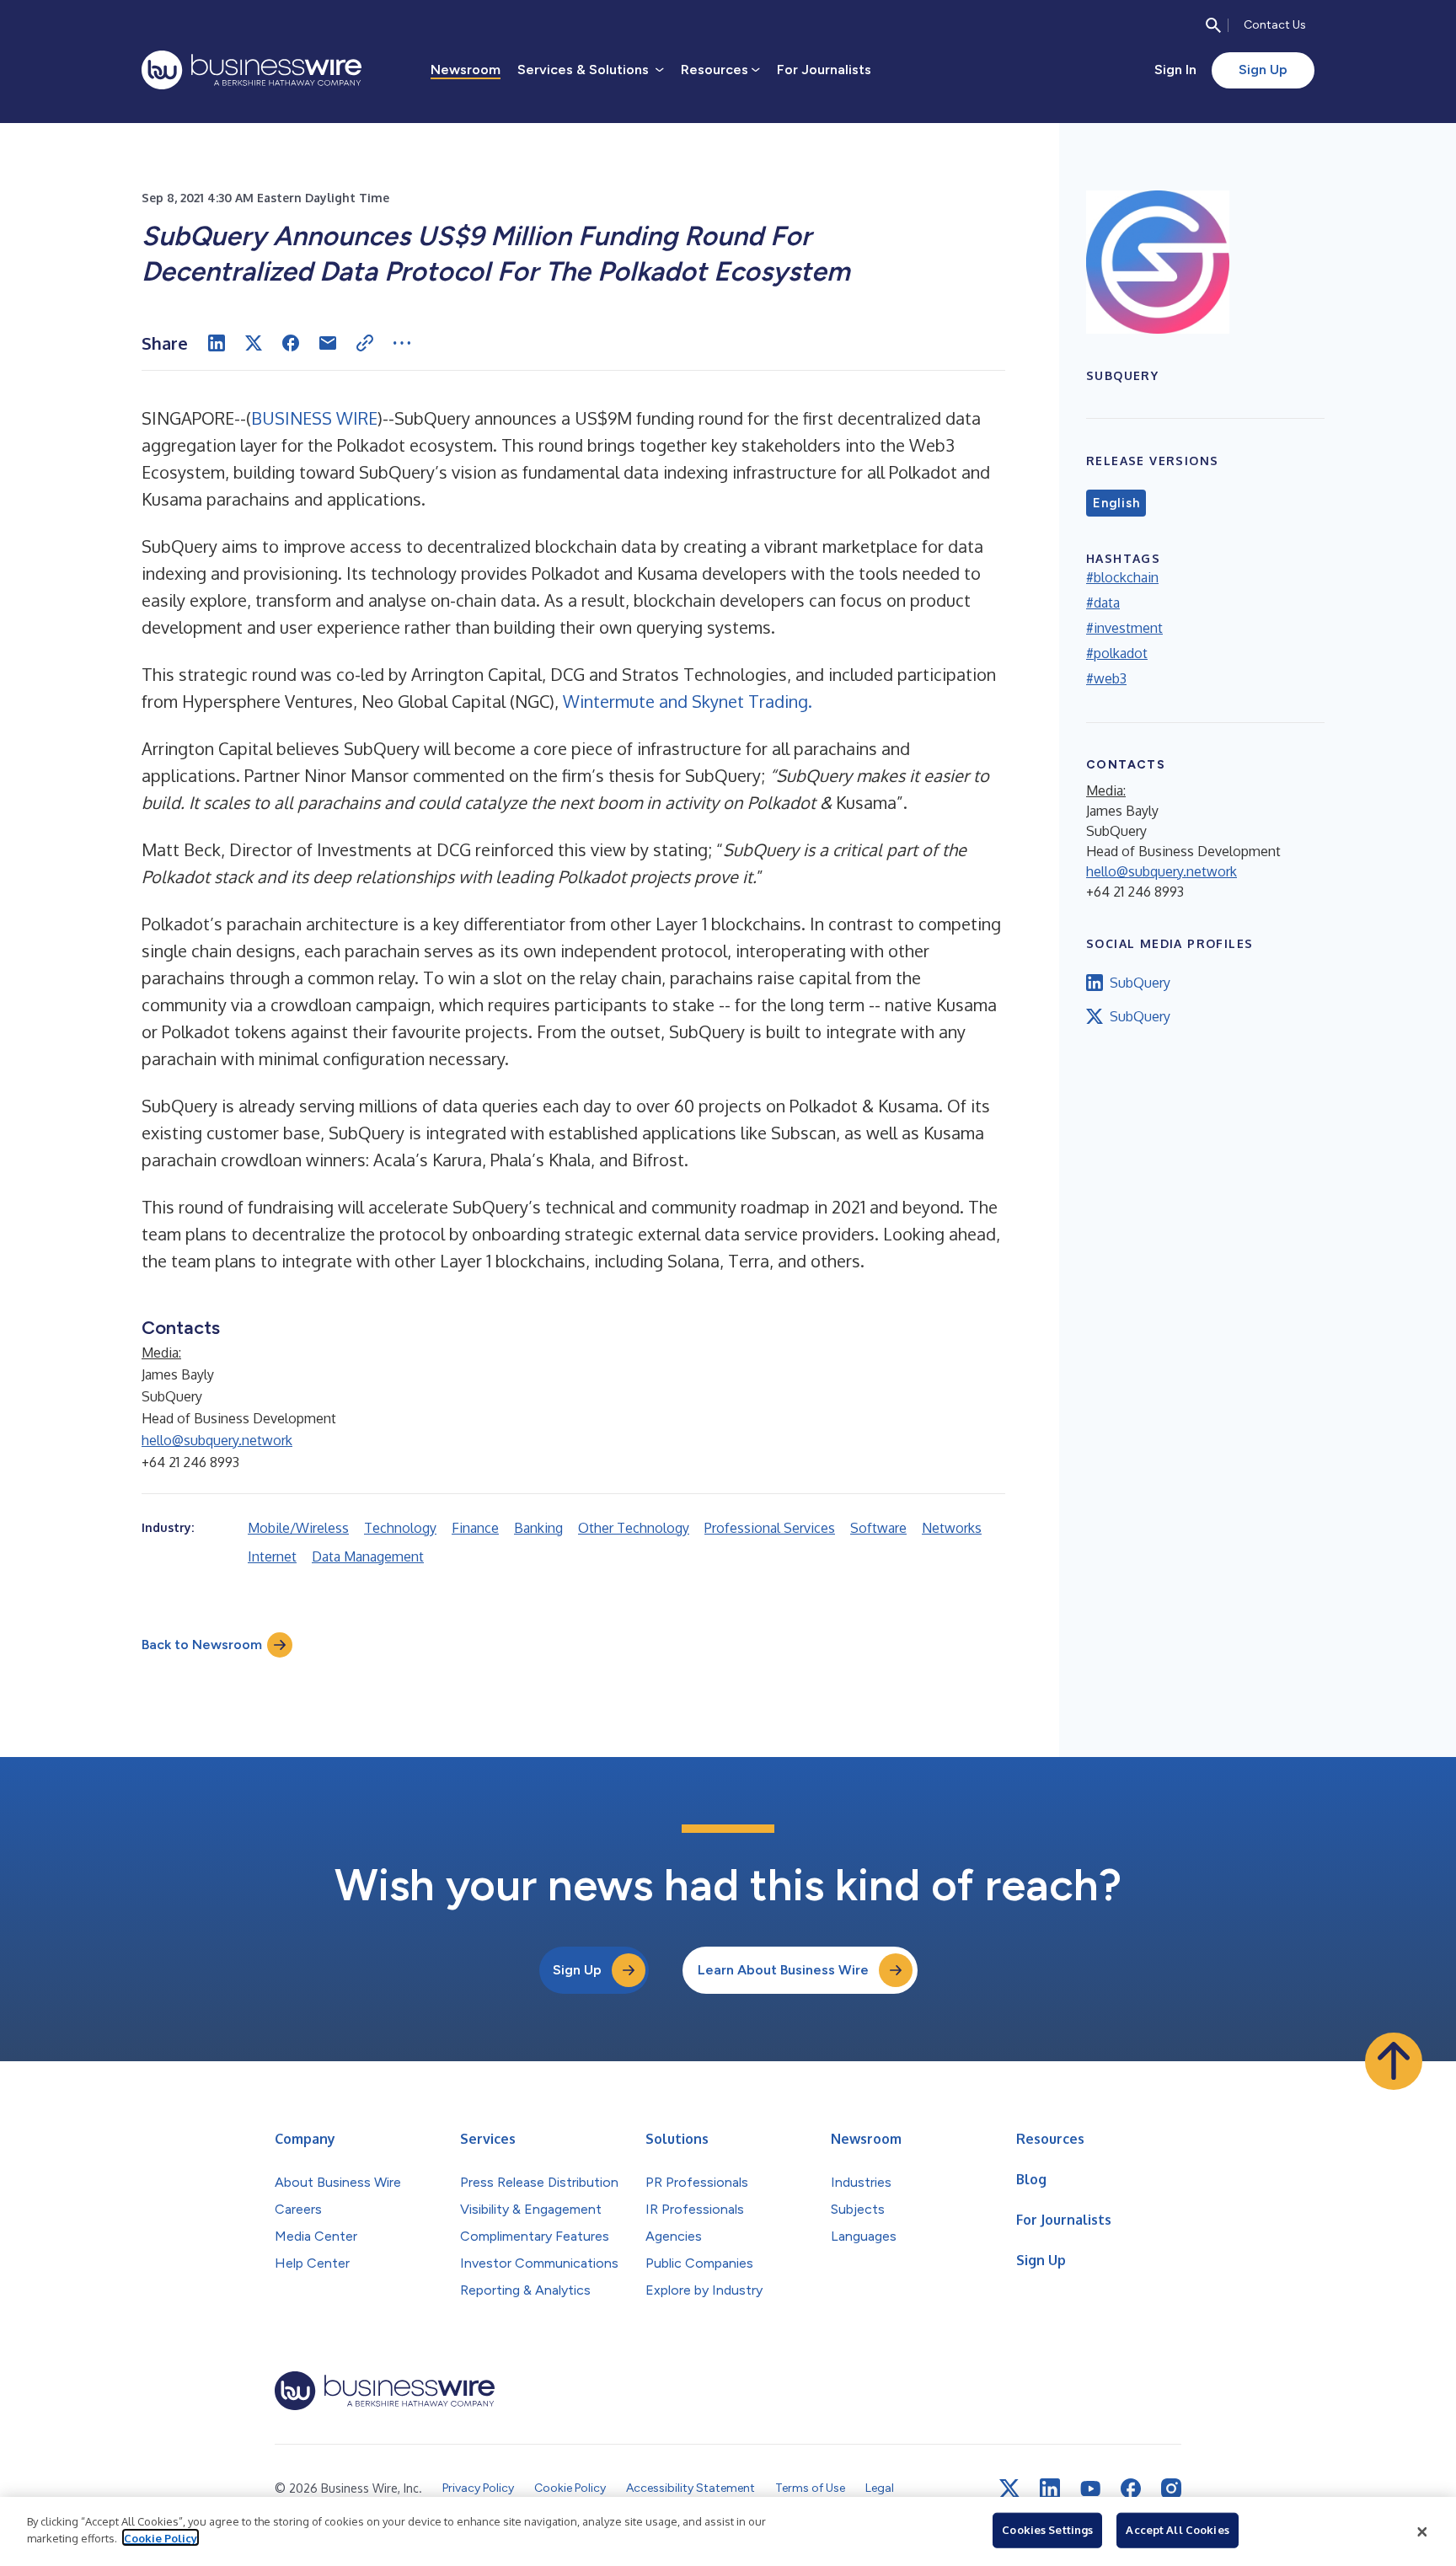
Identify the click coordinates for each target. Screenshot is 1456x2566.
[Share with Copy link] (365, 343)
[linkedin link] (1050, 2488)
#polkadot (1117, 653)
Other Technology (634, 1528)
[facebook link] (1131, 2488)
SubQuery (1140, 983)
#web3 (1106, 678)
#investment (1124, 628)
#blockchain (1122, 577)
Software (878, 1528)
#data (1103, 603)
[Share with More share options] (402, 343)
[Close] (1422, 2531)
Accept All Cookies (1177, 2530)
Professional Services (770, 1528)
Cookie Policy (161, 2537)
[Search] (1213, 25)
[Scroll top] (1394, 2061)
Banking (538, 1528)
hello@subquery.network (217, 1440)
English (1116, 503)
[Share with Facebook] (291, 343)
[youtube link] (1090, 2489)
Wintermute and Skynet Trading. (688, 701)
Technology (400, 1528)
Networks (952, 1528)
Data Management (368, 1556)
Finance (475, 1528)
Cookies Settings (1047, 2530)
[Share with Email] (328, 343)
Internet (272, 1556)
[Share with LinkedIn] (217, 343)
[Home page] (252, 70)
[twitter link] (1009, 2488)
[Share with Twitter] (254, 343)
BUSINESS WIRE (314, 418)
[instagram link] (1171, 2488)
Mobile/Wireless (298, 1528)
